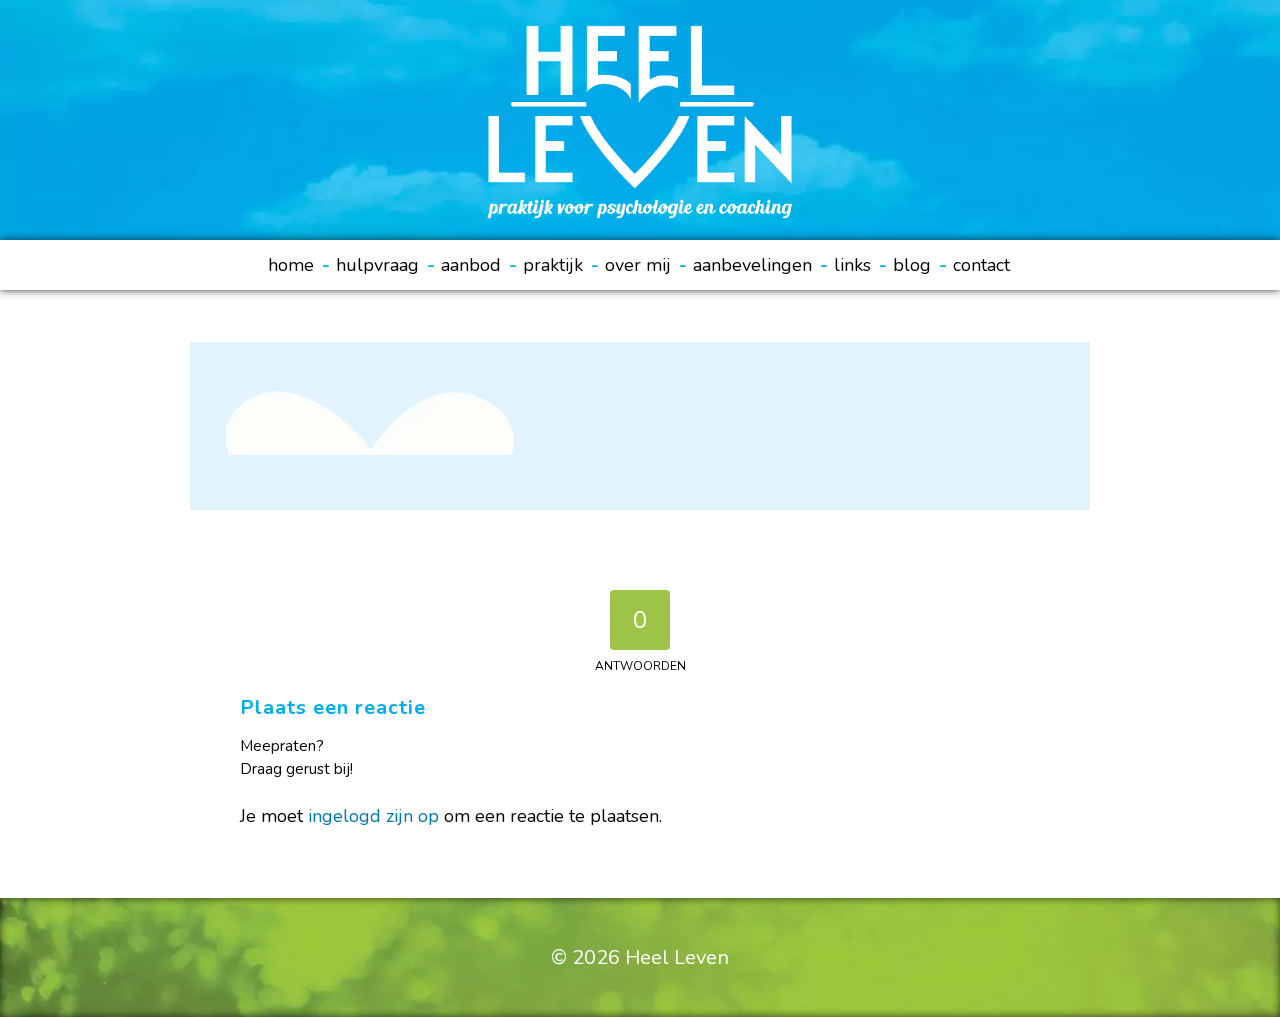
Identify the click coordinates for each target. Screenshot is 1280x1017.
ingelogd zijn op (373, 816)
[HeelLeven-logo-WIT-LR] (639, 120)
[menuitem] (299, 265)
